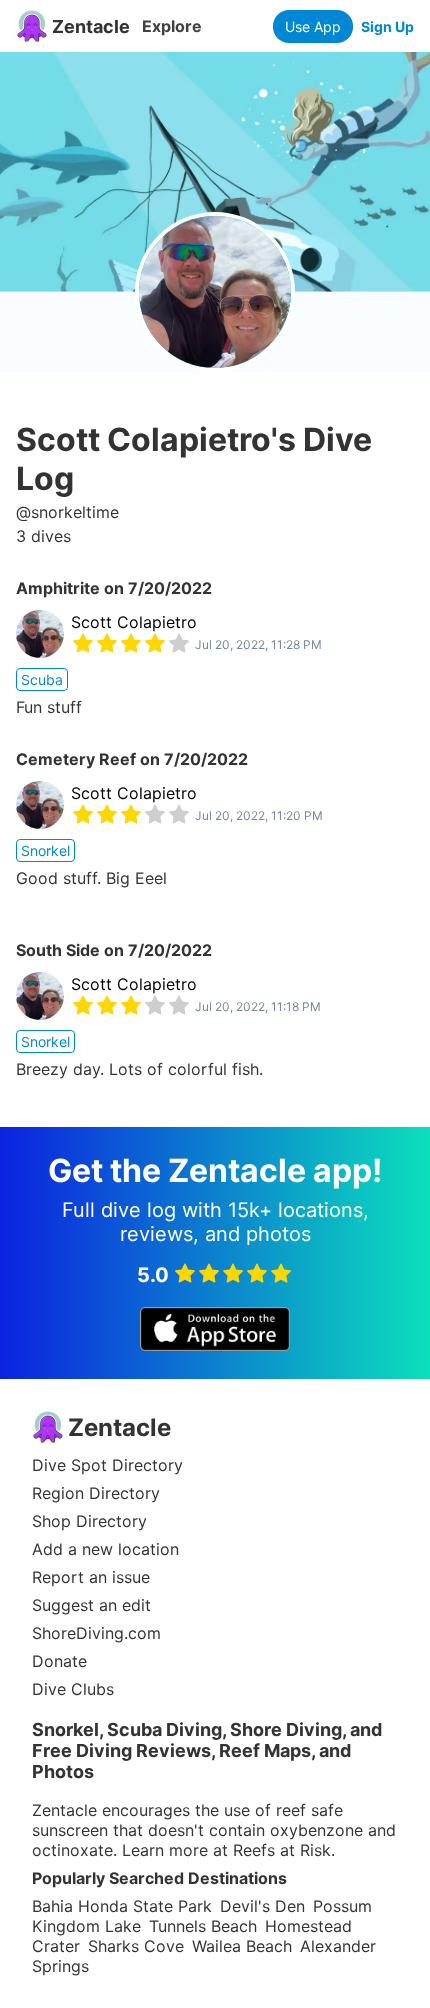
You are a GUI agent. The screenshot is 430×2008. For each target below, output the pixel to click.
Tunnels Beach (203, 1926)
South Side (58, 950)
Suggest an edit (91, 1605)
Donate (59, 1661)
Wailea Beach (242, 1946)
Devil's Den (262, 1906)
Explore (172, 26)
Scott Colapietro (134, 622)
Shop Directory (89, 1521)
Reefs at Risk (282, 1850)
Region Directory (96, 1493)
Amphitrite (58, 588)
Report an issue (91, 1577)
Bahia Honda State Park (122, 1906)
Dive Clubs (73, 1689)
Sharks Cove (136, 1946)
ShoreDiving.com (96, 1633)
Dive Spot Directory (107, 1465)
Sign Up (387, 26)
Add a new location (105, 1549)
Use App (313, 26)
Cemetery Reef (76, 759)
